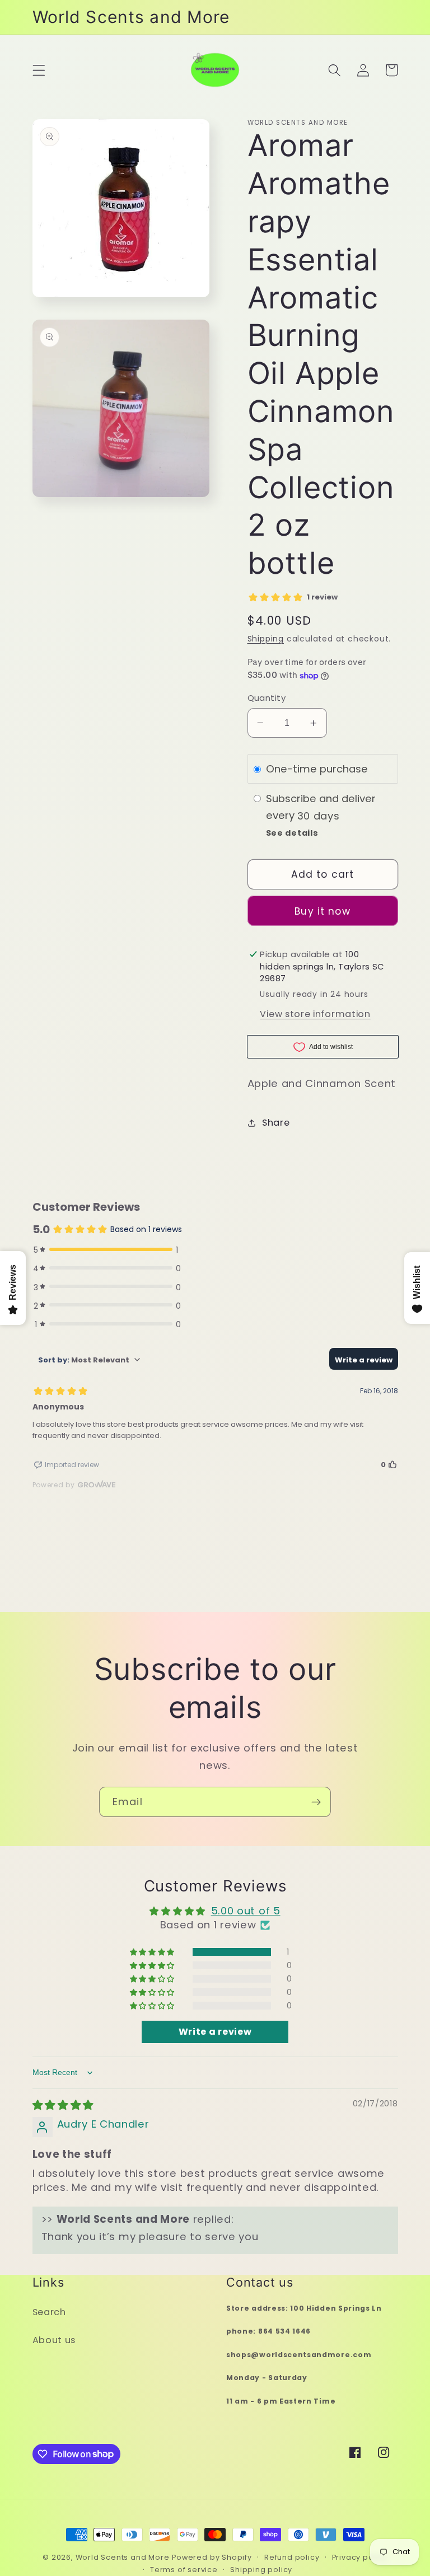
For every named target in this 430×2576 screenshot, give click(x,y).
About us (54, 2340)
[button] (39, 70)
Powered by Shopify (212, 2557)
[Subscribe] (316, 1802)
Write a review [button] (215, 2032)
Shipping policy (261, 2570)
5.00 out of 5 (246, 1911)
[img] (63, 2105)
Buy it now (322, 911)
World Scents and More (123, 2557)
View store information (315, 1014)
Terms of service (184, 2570)
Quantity (267, 698)
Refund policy (292, 2557)
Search (49, 2312)
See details (292, 833)
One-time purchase (317, 769)
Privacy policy (360, 2557)
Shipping (266, 639)
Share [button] (276, 1123)
